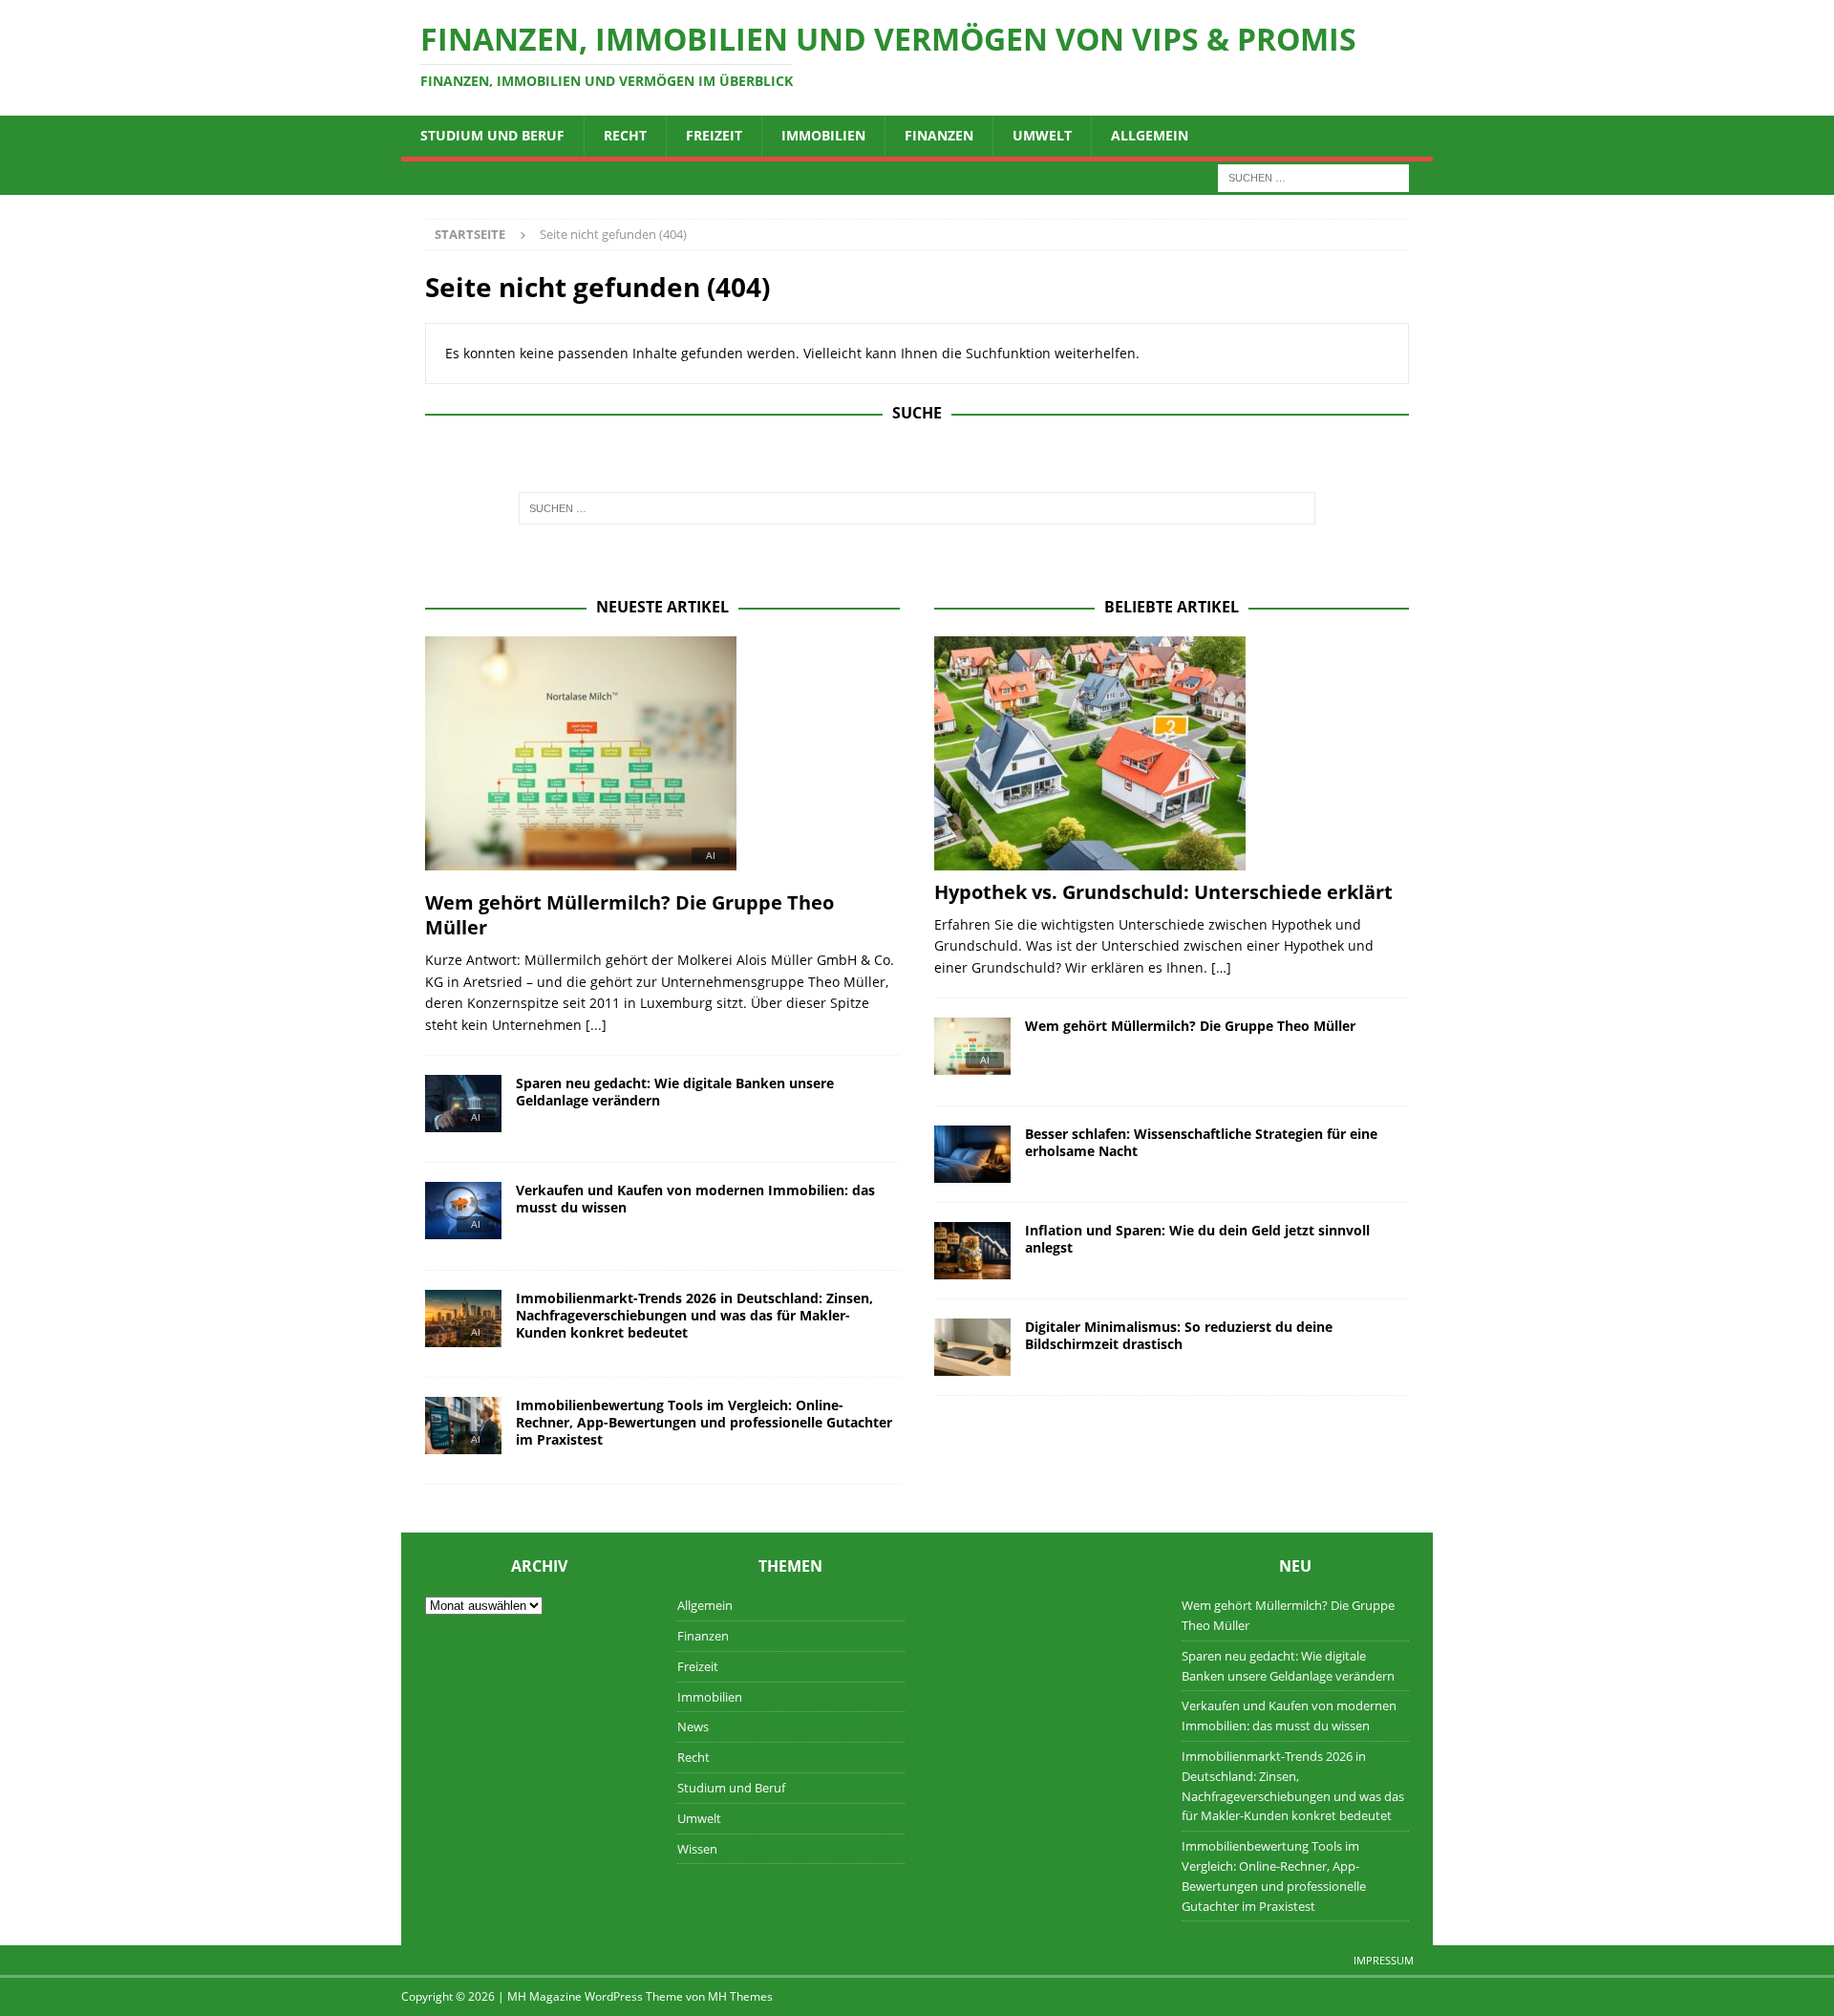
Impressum (1384, 1960)
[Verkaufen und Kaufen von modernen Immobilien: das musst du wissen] (463, 1216)
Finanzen (939, 135)
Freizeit (714, 135)
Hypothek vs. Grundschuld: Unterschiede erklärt (1163, 892)
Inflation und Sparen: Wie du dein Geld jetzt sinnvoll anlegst (1197, 1239)
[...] (596, 1025)
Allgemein (1150, 135)
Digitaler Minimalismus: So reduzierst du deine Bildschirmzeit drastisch (1179, 1335)
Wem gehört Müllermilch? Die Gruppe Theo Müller (629, 915)
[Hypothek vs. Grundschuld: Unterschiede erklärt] (1172, 753)
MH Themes (740, 1996)
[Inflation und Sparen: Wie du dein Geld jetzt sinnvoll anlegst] (972, 1251)
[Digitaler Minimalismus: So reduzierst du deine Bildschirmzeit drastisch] (972, 1347)
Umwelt (1042, 135)
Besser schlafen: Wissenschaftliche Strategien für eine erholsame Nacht (1201, 1142)
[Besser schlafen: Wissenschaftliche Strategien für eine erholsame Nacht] (972, 1154)
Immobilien (823, 135)
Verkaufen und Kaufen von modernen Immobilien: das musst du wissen (695, 1199)
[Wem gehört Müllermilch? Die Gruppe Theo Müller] (662, 759)
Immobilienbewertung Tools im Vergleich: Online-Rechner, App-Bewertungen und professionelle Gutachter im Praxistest (704, 1422)
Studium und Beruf (492, 135)
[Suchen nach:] (1313, 176)
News (693, 1726)
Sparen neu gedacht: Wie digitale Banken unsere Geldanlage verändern (675, 1092)
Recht (625, 135)
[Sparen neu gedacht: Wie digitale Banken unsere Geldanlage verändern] (463, 1109)
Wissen (697, 1849)
